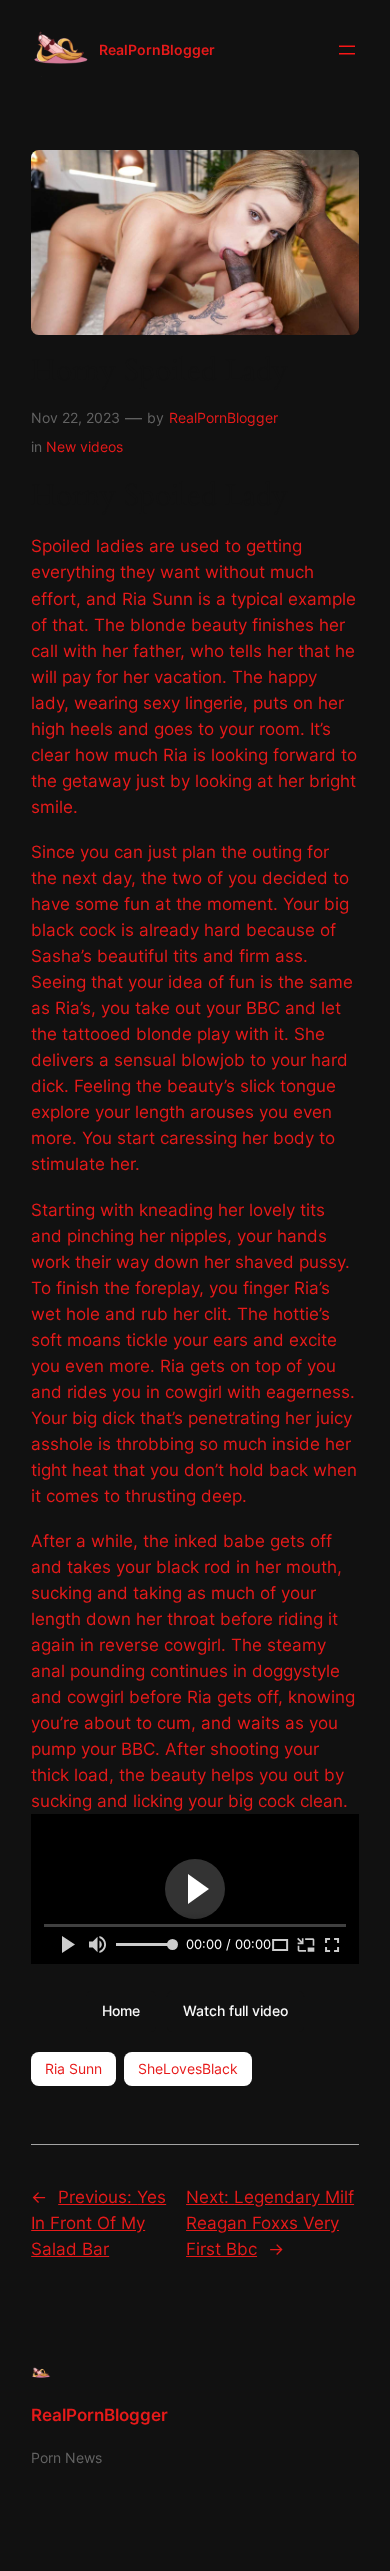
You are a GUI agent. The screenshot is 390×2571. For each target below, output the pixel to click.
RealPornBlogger (157, 49)
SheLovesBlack (188, 2068)
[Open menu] (347, 50)
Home (121, 2010)
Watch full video (235, 2010)
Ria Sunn (73, 2068)
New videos (84, 446)
